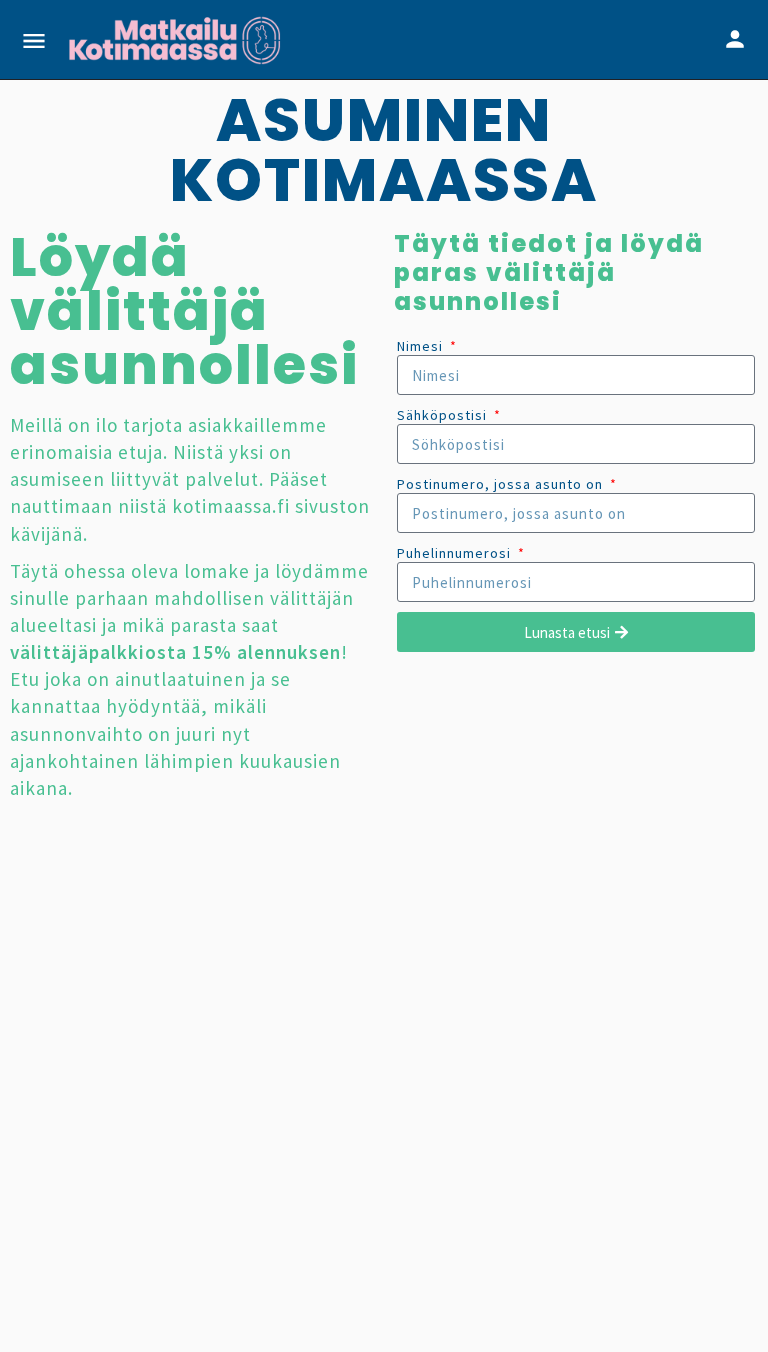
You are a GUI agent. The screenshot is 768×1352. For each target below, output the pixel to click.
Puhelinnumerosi (456, 553)
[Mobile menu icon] (34, 40)
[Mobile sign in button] (735, 39)
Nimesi (422, 346)
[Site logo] (177, 40)
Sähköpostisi (444, 415)
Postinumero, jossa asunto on (502, 484)
